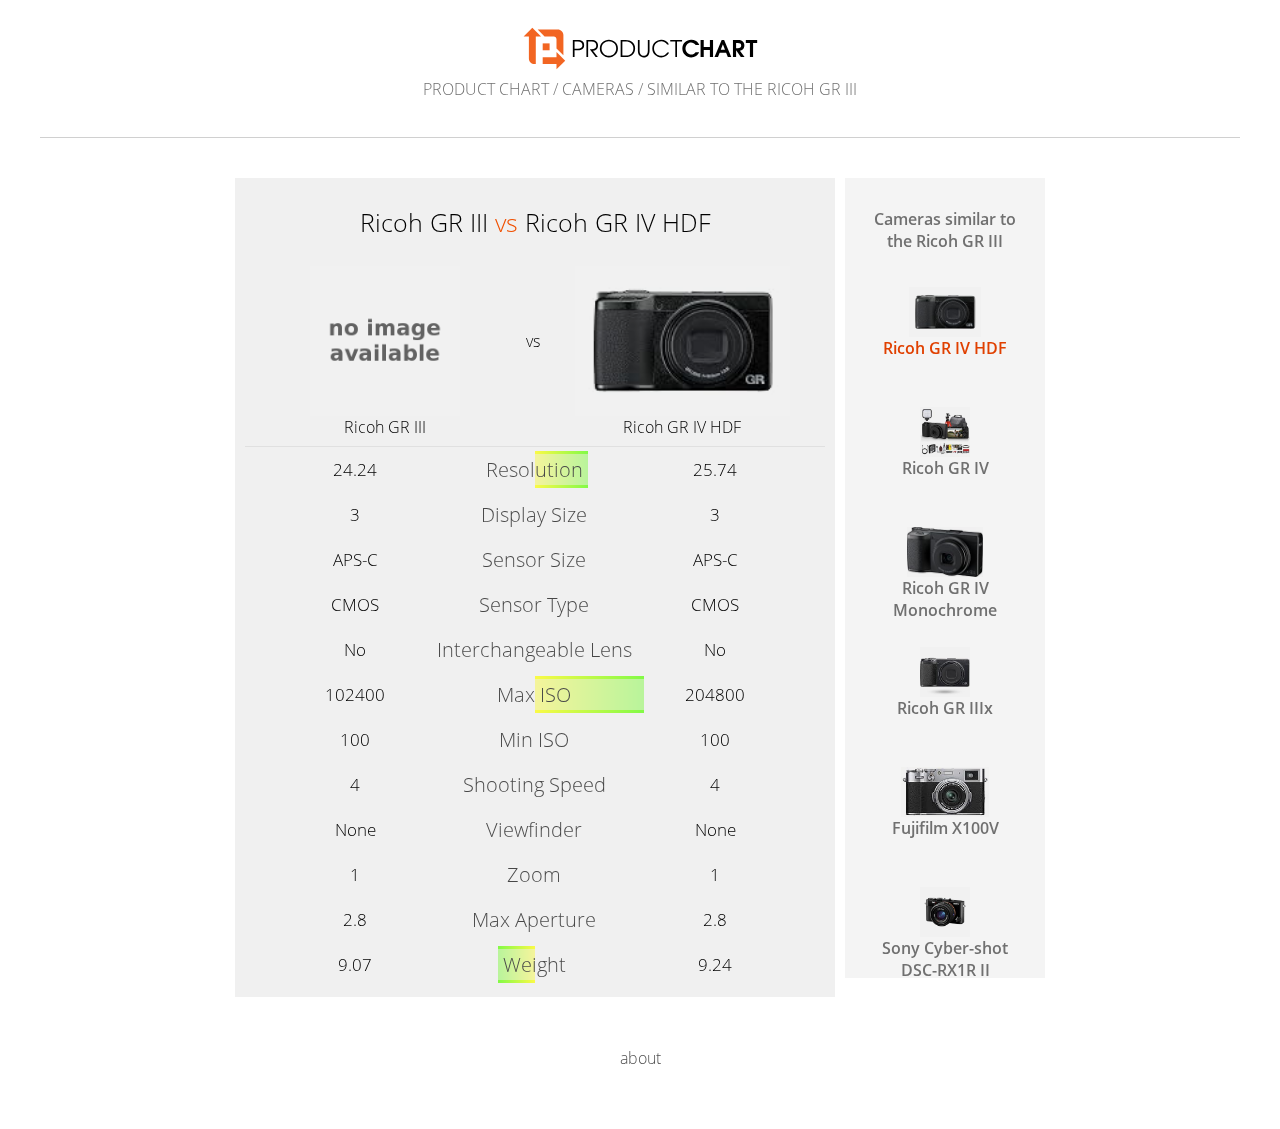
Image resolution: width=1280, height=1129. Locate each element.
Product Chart (486, 89)
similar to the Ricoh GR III (752, 89)
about (640, 1058)
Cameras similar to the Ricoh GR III (945, 230)
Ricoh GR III (385, 427)
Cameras (598, 89)
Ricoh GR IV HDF (682, 427)
